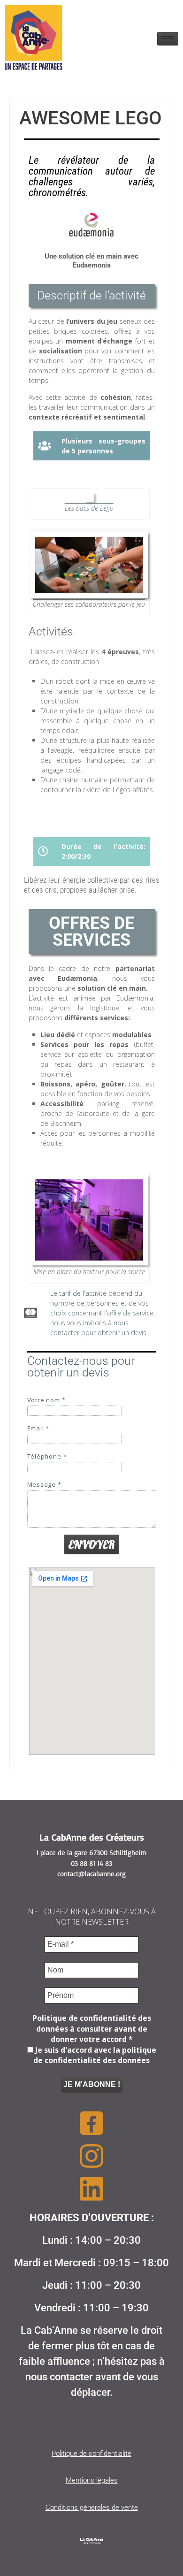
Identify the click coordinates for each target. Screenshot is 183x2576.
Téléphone (47, 1456)
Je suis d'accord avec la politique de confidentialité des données (95, 2055)
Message (44, 1485)
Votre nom (46, 1400)
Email (38, 1428)
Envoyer (91, 1544)
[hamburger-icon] (168, 39)
